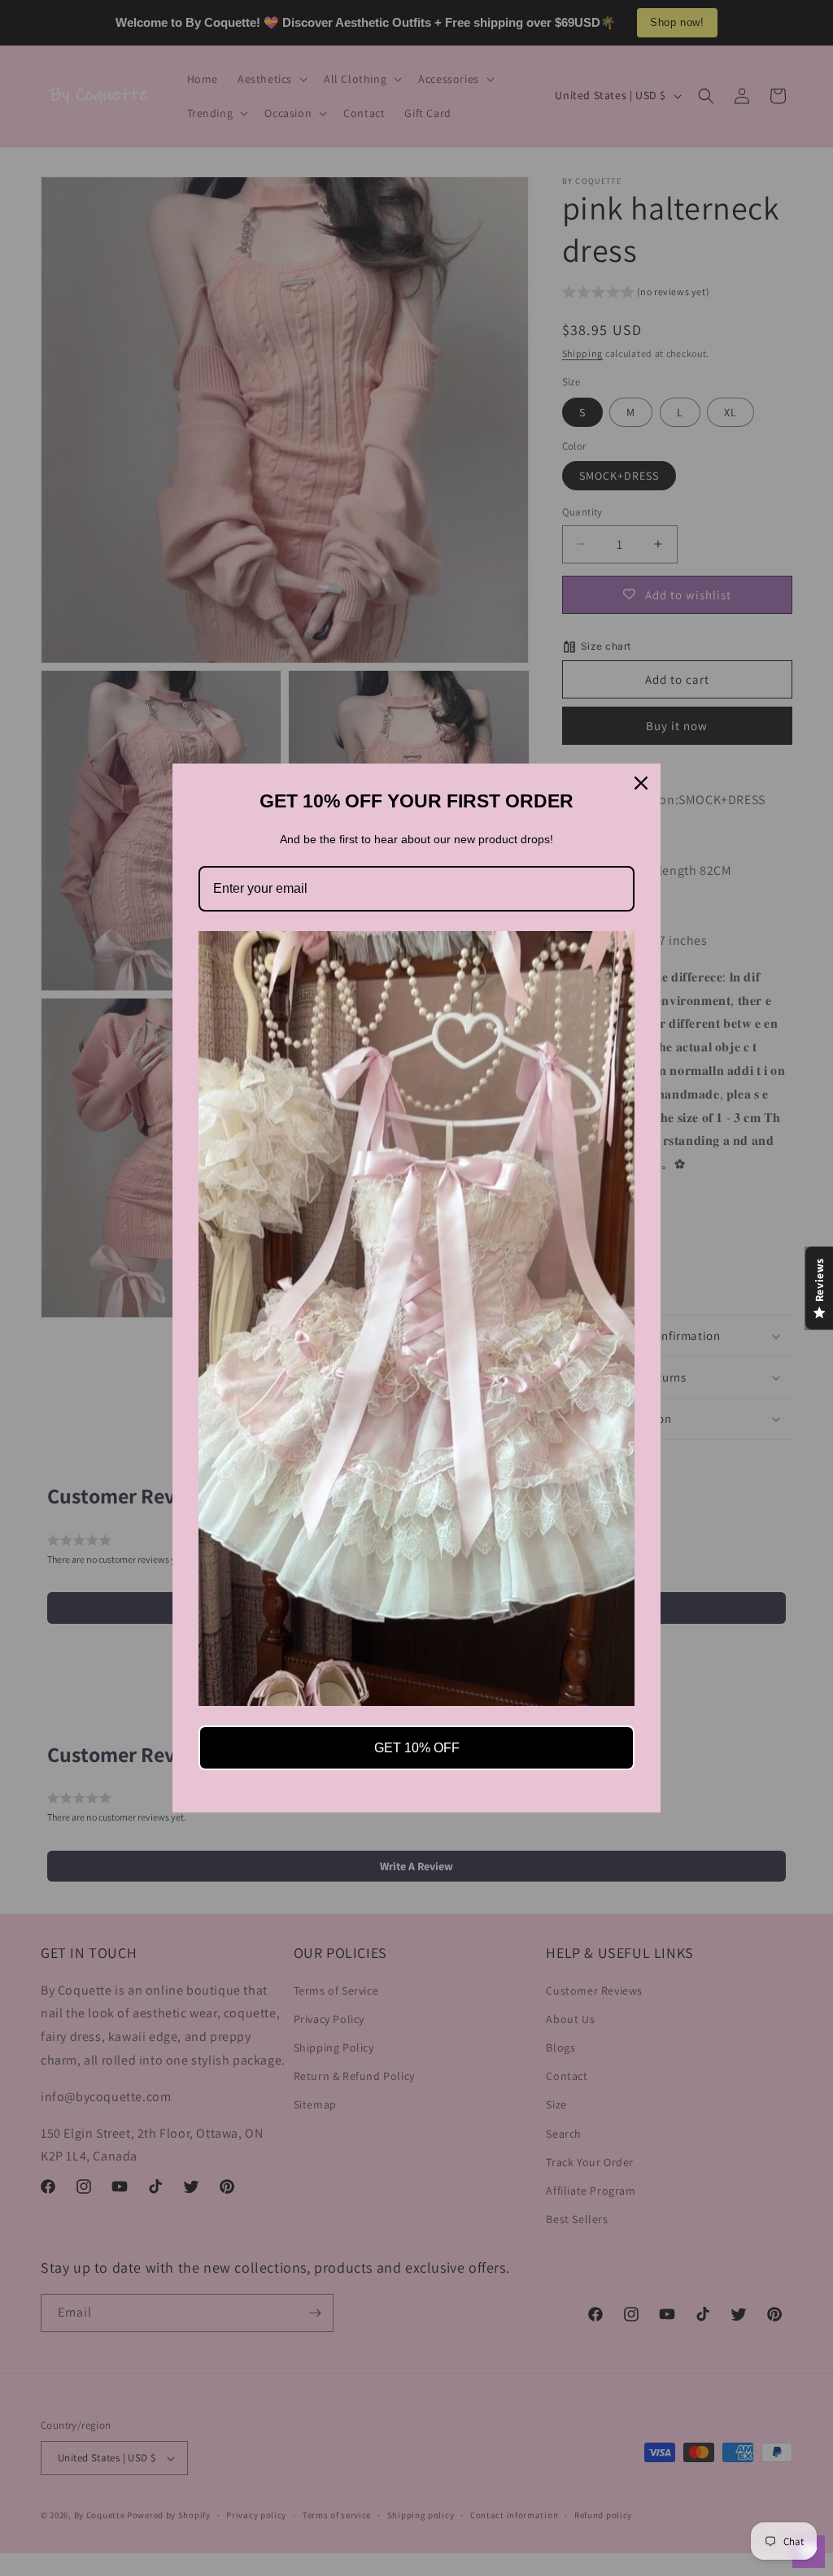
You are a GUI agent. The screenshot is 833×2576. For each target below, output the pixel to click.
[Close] (641, 783)
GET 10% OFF (417, 1748)
